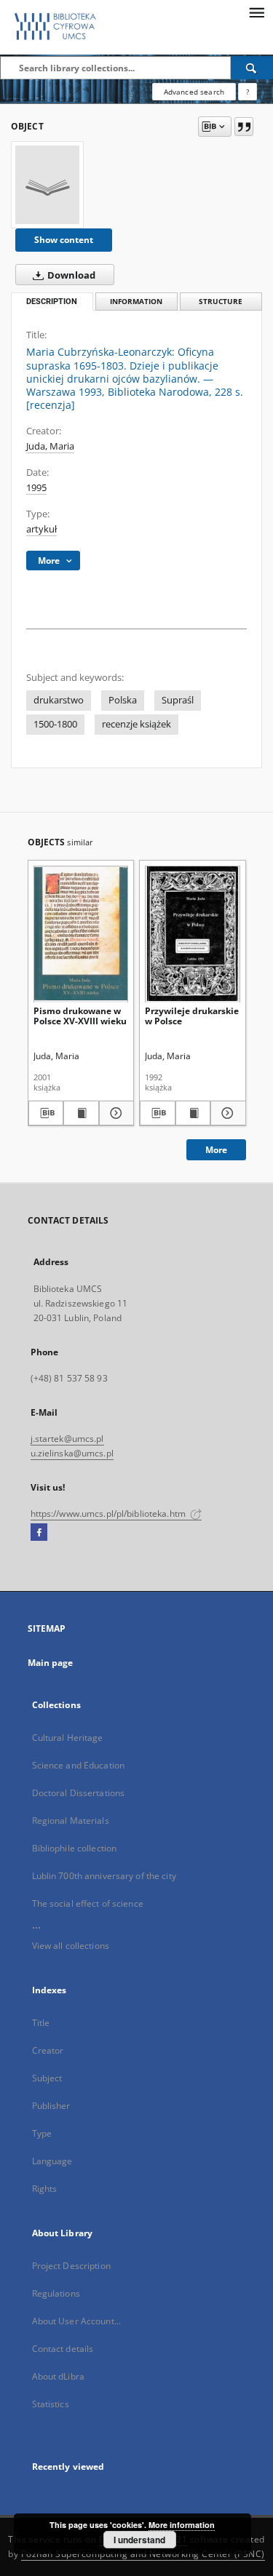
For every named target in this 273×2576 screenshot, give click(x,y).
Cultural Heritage (68, 1738)
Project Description (71, 2266)
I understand (139, 2540)
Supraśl (178, 700)
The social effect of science (88, 1903)
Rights (45, 2189)
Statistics (51, 2404)
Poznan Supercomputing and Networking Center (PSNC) (143, 2554)
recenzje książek (136, 724)
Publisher (51, 2106)
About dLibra (58, 2376)
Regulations (56, 2293)
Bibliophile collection (75, 1848)
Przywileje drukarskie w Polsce (192, 1016)
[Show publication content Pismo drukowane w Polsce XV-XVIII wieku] (81, 1113)
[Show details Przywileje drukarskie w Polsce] (226, 1113)
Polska (123, 700)
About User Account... (77, 2321)
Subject (47, 2078)
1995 (36, 488)
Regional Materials (71, 1821)
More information (182, 2525)
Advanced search (194, 92)
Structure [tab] (221, 302)
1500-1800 (55, 724)
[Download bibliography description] (46, 1113)
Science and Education (79, 1765)
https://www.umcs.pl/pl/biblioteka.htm (110, 1514)
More (216, 1150)
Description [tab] (52, 302)
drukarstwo (59, 700)
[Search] (252, 68)
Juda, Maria (50, 446)
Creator (48, 2050)
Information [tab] (136, 302)
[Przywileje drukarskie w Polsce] (193, 934)
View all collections (71, 1946)
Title (41, 2023)
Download (70, 275)
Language (52, 2161)
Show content (64, 240)
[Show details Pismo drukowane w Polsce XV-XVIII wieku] (115, 1113)
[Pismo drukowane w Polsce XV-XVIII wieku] (81, 934)
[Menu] (256, 12)
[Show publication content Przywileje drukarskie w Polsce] (193, 1113)
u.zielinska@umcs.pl (72, 1453)
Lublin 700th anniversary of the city (104, 1876)
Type (42, 2133)
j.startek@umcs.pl (67, 1439)
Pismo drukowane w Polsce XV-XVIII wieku (80, 1016)
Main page (51, 1663)
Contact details (63, 2349)
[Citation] (244, 127)
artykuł (41, 529)
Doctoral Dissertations (79, 1793)
